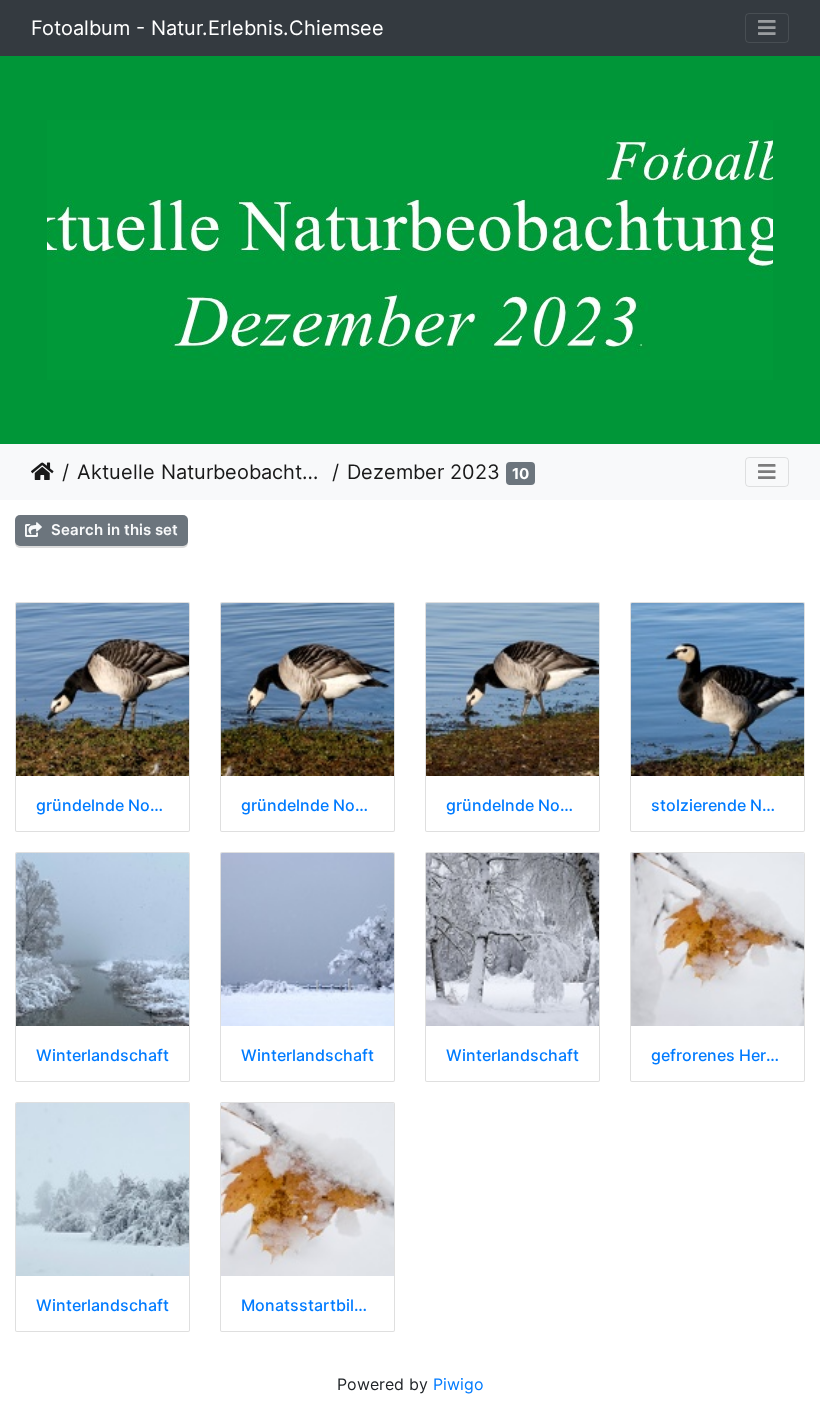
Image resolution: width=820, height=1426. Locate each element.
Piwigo (458, 1384)
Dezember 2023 (423, 472)
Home (42, 472)
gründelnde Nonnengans (102, 805)
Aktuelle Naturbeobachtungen (200, 472)
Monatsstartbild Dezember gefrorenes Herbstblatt (307, 1305)
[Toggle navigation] (767, 28)
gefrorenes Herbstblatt (717, 1055)
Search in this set (112, 529)
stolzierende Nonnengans (717, 805)
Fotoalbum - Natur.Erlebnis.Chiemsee (207, 28)
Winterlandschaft (102, 1055)
